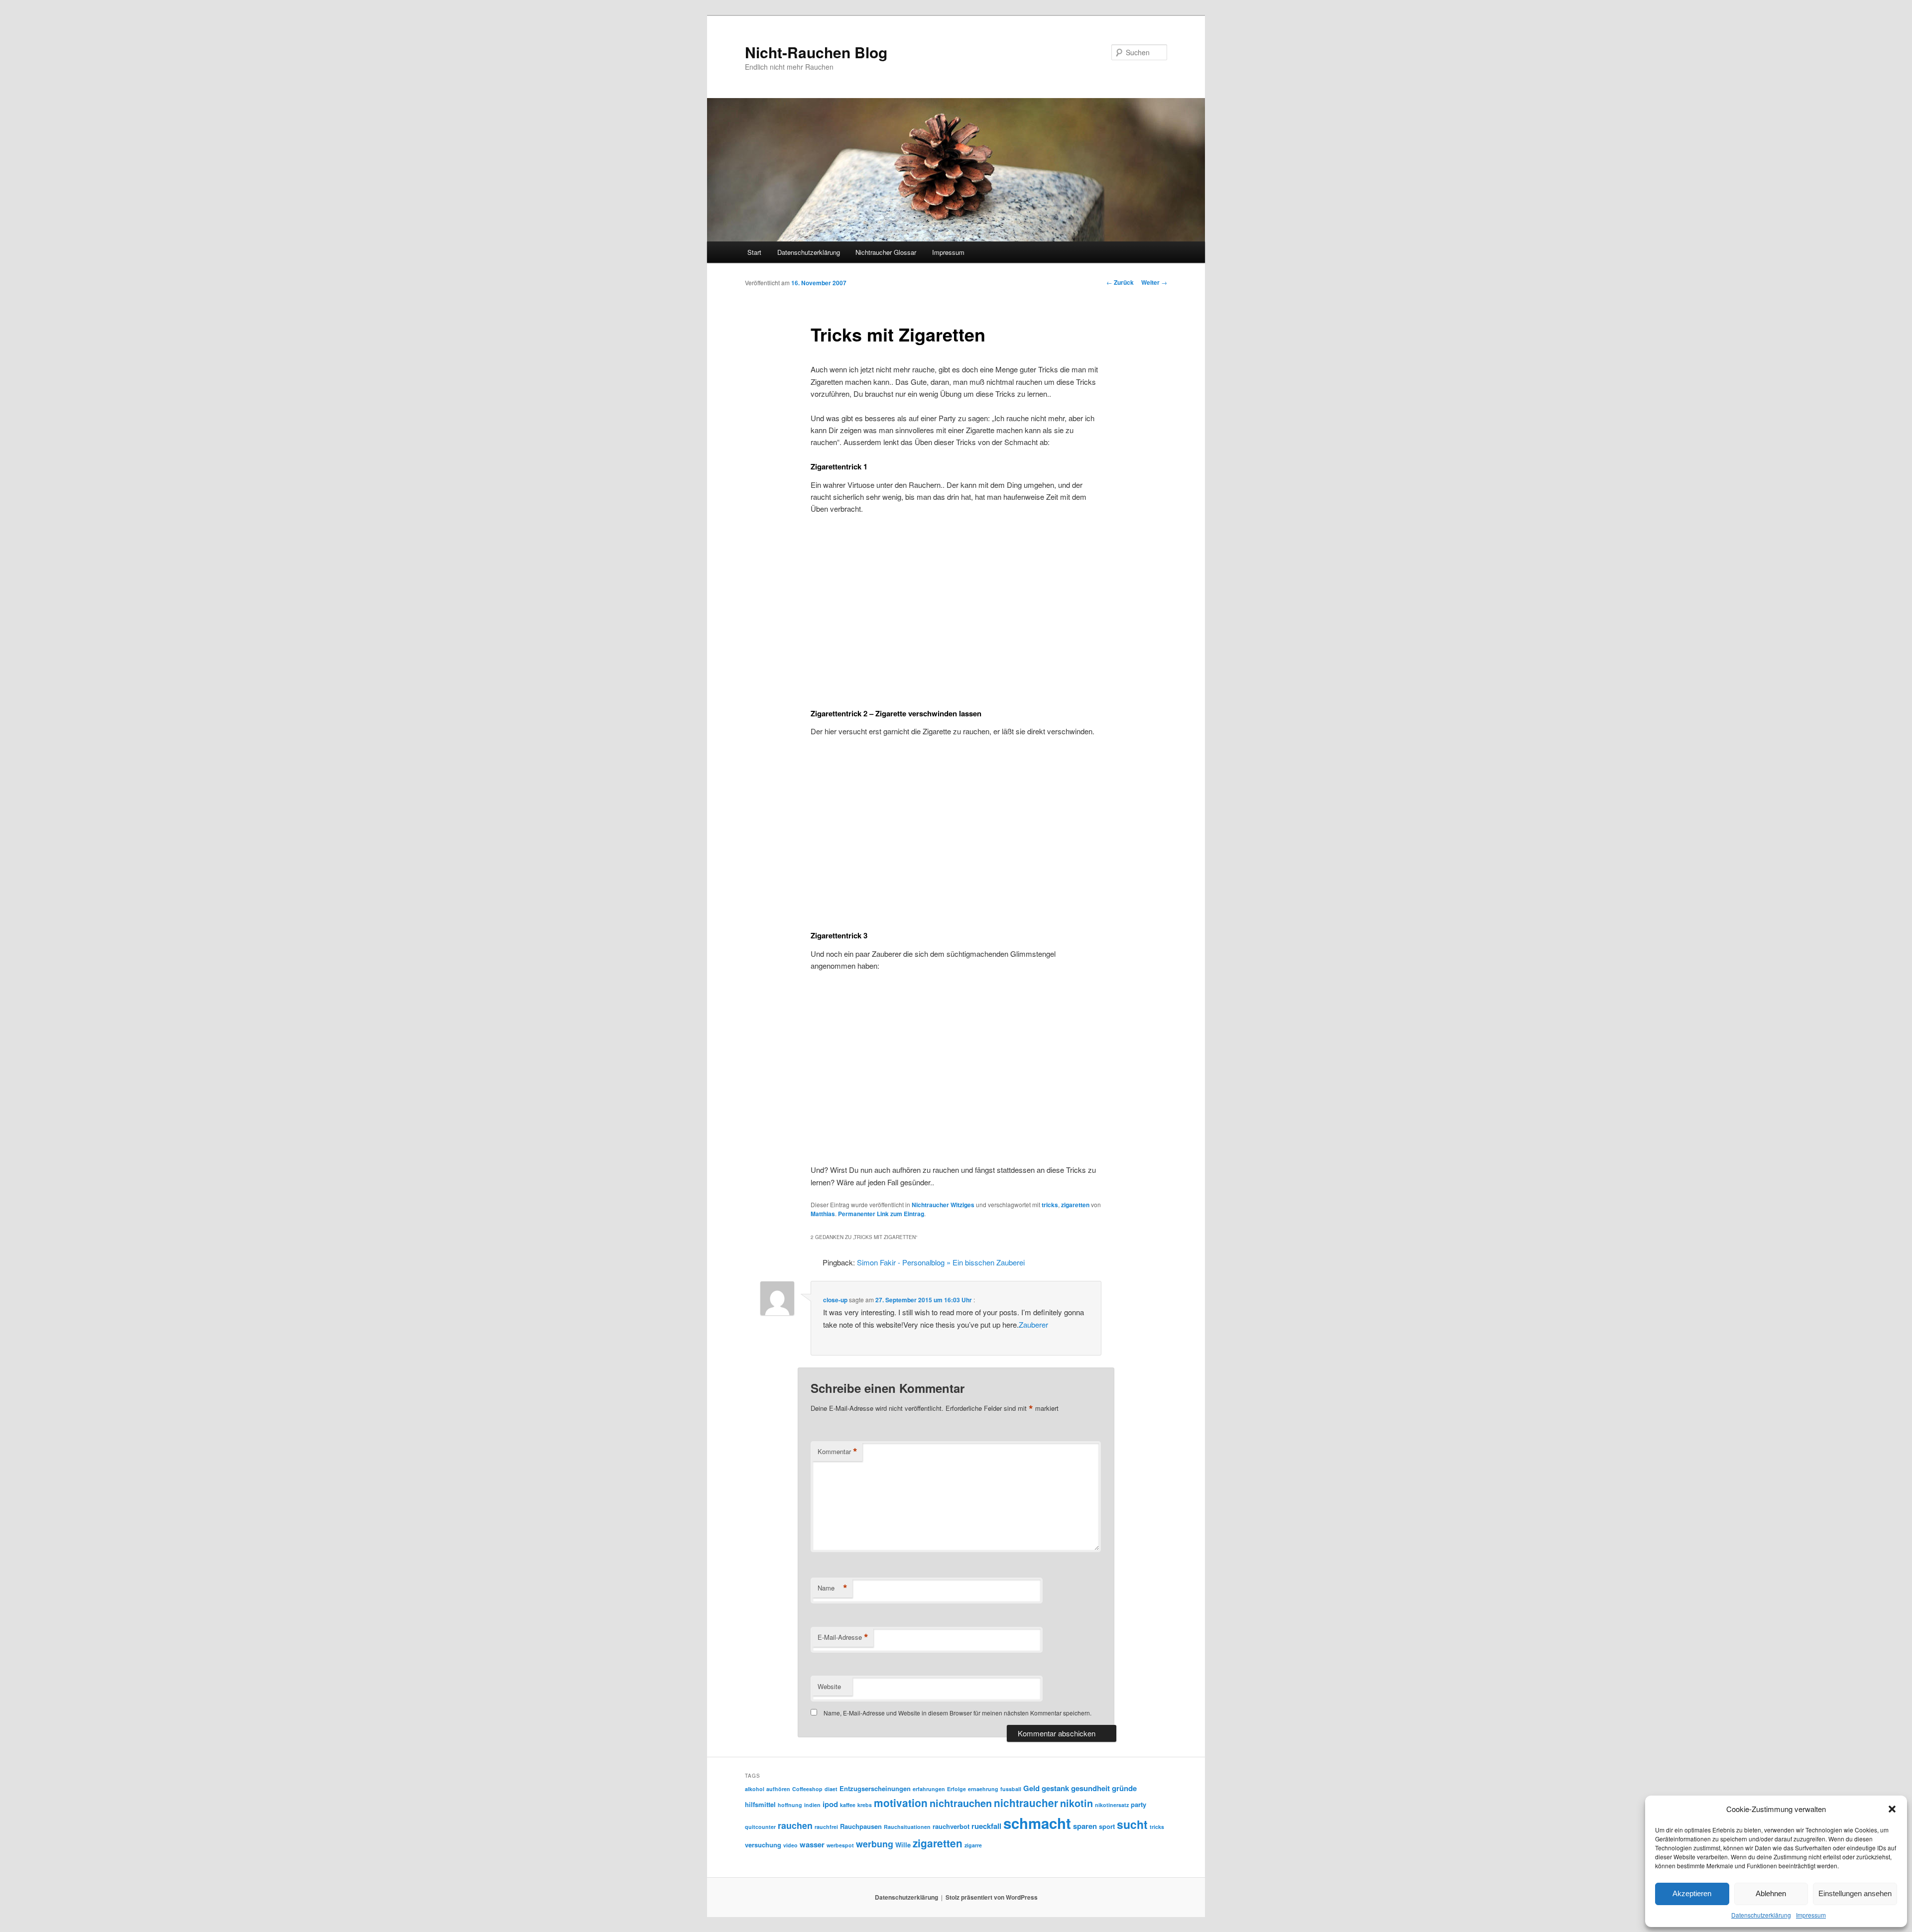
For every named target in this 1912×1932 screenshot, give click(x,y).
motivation (901, 1803)
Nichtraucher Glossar (886, 252)
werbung (875, 1844)
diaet (831, 1789)
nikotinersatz (1112, 1805)
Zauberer (1033, 1324)
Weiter (1154, 282)
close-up (835, 1300)
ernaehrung (983, 1789)
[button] (1892, 1809)
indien (812, 1805)
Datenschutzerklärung (1761, 1915)
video (790, 1845)
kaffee (848, 1805)
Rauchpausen (861, 1826)
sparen (1085, 1826)
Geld (1031, 1788)
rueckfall (986, 1826)
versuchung (763, 1845)
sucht (1132, 1824)
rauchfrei (826, 1827)
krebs (865, 1805)
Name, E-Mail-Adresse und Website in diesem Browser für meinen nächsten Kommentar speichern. (957, 1713)
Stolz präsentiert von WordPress (992, 1897)
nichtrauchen (961, 1803)
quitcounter (760, 1827)
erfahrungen (929, 1789)
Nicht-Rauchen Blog (816, 52)
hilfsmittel (760, 1804)
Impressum (1811, 1915)
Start (754, 252)
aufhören (778, 1789)
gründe (1124, 1788)
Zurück (1120, 282)
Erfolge (956, 1789)
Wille (903, 1845)
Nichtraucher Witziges (943, 1205)
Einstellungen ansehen (1855, 1893)
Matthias (823, 1214)
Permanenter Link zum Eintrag (881, 1214)
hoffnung (790, 1805)
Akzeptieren (1692, 1893)
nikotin (1076, 1803)
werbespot (840, 1845)
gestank (1055, 1788)
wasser (812, 1844)
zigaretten (1075, 1205)
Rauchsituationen (907, 1827)
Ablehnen (1771, 1893)
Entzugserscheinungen (875, 1788)
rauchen (795, 1825)
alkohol (755, 1789)
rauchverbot (951, 1826)
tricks (1050, 1205)
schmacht (1037, 1823)
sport (1107, 1826)
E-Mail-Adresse (843, 1637)
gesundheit (1090, 1788)
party (1138, 1804)
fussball (1011, 1789)
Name (833, 1588)
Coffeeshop (807, 1789)
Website (829, 1686)
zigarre (973, 1845)
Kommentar (837, 1452)
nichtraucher (1026, 1803)
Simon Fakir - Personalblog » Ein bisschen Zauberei (941, 1262)
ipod (830, 1804)
